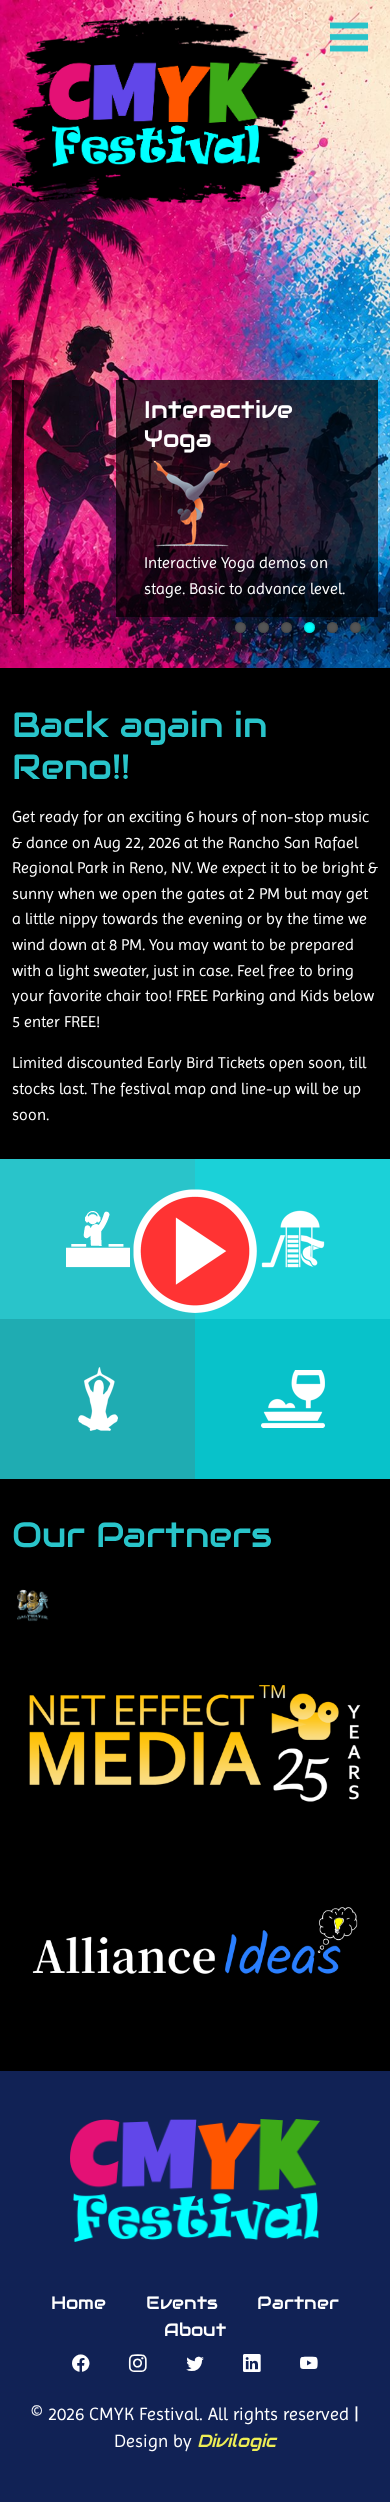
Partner (298, 2303)
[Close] (370, 691)
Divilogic (236, 2441)
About (195, 2330)
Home (78, 2303)
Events (182, 2303)
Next (27, 540)
